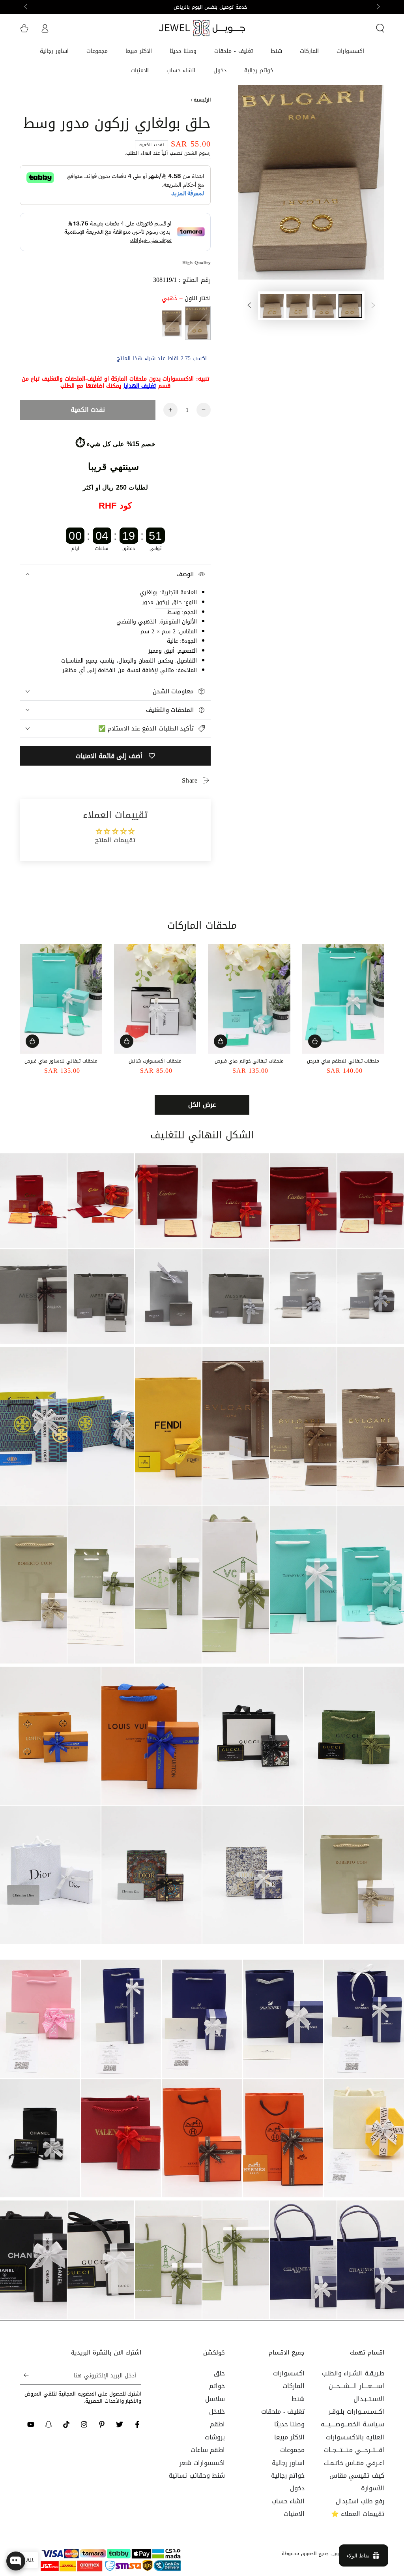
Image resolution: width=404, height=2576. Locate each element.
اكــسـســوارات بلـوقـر (356, 2412)
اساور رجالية (288, 2463)
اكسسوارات (289, 2373)
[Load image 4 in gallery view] (272, 306)
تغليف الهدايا (140, 386)
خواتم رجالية (288, 2476)
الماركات (294, 2386)
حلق (219, 2373)
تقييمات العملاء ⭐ (358, 2514)
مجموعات (292, 2450)
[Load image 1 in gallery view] (350, 306)
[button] (380, 28)
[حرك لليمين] (26, 7)
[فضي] (172, 323)
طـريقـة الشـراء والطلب (353, 2373)
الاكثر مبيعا (290, 2437)
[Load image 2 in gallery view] (324, 306)
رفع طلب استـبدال (360, 2501)
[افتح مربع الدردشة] (16, 2561)
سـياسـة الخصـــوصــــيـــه (353, 2424)
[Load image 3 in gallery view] (298, 306)
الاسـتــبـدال (369, 2399)
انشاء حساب (288, 2501)
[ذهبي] (198, 323)
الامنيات (294, 2514)
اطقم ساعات (208, 2450)
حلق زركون (169, 602)
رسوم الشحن (198, 153)
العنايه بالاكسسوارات (355, 2437)
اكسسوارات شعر (202, 2463)
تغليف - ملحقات (283, 2412)
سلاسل (215, 2399)
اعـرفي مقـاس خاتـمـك (354, 2463)
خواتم (217, 2386)
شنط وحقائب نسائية (197, 2476)
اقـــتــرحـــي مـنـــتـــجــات (354, 2450)
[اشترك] (24, 2375)
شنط (298, 2399)
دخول (297, 2488)
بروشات (215, 2437)
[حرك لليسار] (378, 7)
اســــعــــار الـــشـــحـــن (356, 2386)
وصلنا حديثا (290, 2424)
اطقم (217, 2424)
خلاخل (217, 2412)
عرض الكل (202, 1105)
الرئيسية (202, 100)
